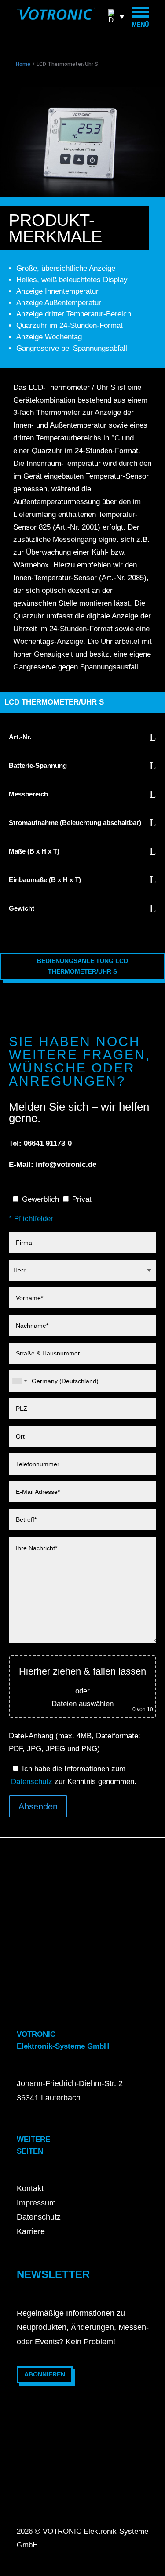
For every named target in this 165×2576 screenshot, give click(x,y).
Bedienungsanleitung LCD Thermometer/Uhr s (82, 966)
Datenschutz (32, 1782)
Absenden (38, 1806)
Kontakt (30, 2188)
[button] (116, 16)
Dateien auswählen (82, 1704)
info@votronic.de (66, 1164)
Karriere (31, 2231)
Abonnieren (45, 2374)
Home (23, 64)
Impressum (36, 2203)
